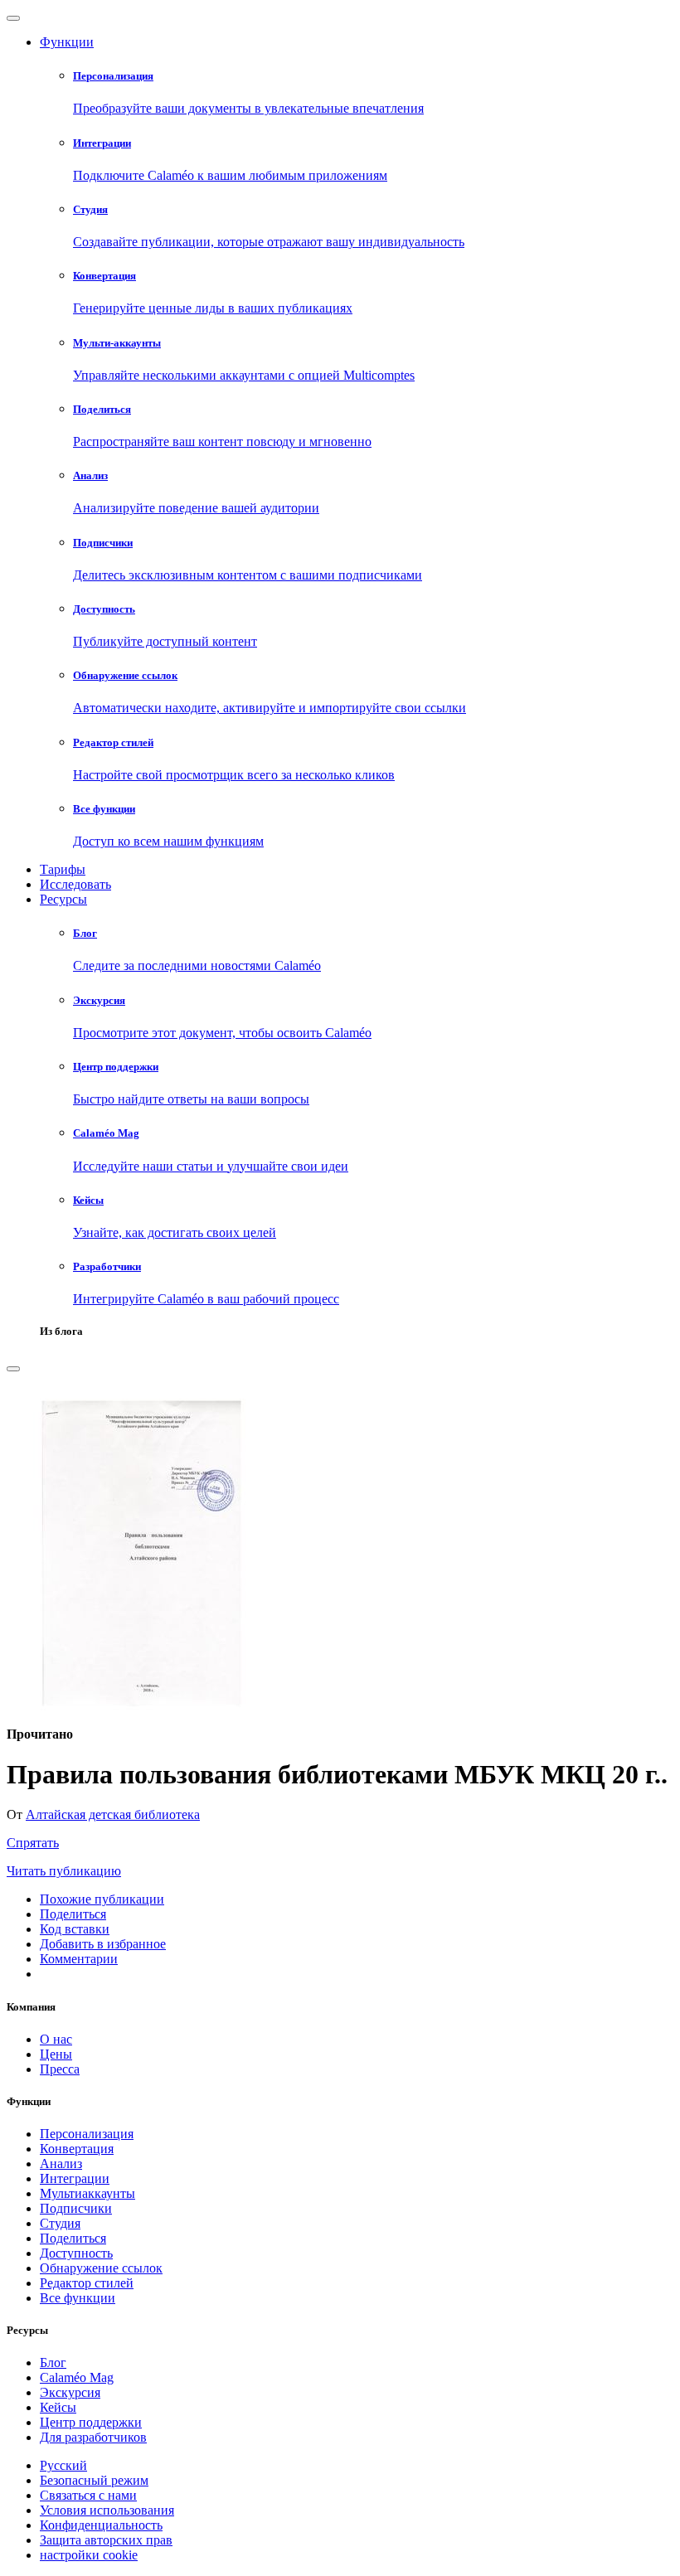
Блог (53, 2363)
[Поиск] (13, 1369)
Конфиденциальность (101, 2525)
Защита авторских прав (106, 2540)
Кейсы (58, 2407)
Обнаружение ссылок (101, 2268)
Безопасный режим (94, 2480)
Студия (60, 2223)
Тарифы (63, 869)
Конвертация (77, 2149)
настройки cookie (89, 2555)
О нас (56, 2039)
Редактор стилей (87, 2283)
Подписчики (76, 2208)
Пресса (60, 2069)
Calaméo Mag (77, 2377)
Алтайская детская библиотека (113, 1814)
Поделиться (73, 2238)
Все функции (78, 2298)
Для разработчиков (93, 2437)
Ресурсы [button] (63, 899)
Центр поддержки (91, 2422)
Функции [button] (67, 42)
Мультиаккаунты (87, 2193)
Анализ (61, 2164)
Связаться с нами (88, 2495)
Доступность (76, 2253)
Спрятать (33, 1843)
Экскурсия (70, 2392)
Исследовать (75, 884)
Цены (56, 2054)
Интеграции (75, 2178)
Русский (63, 2465)
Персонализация (87, 2134)
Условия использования (107, 2510)
